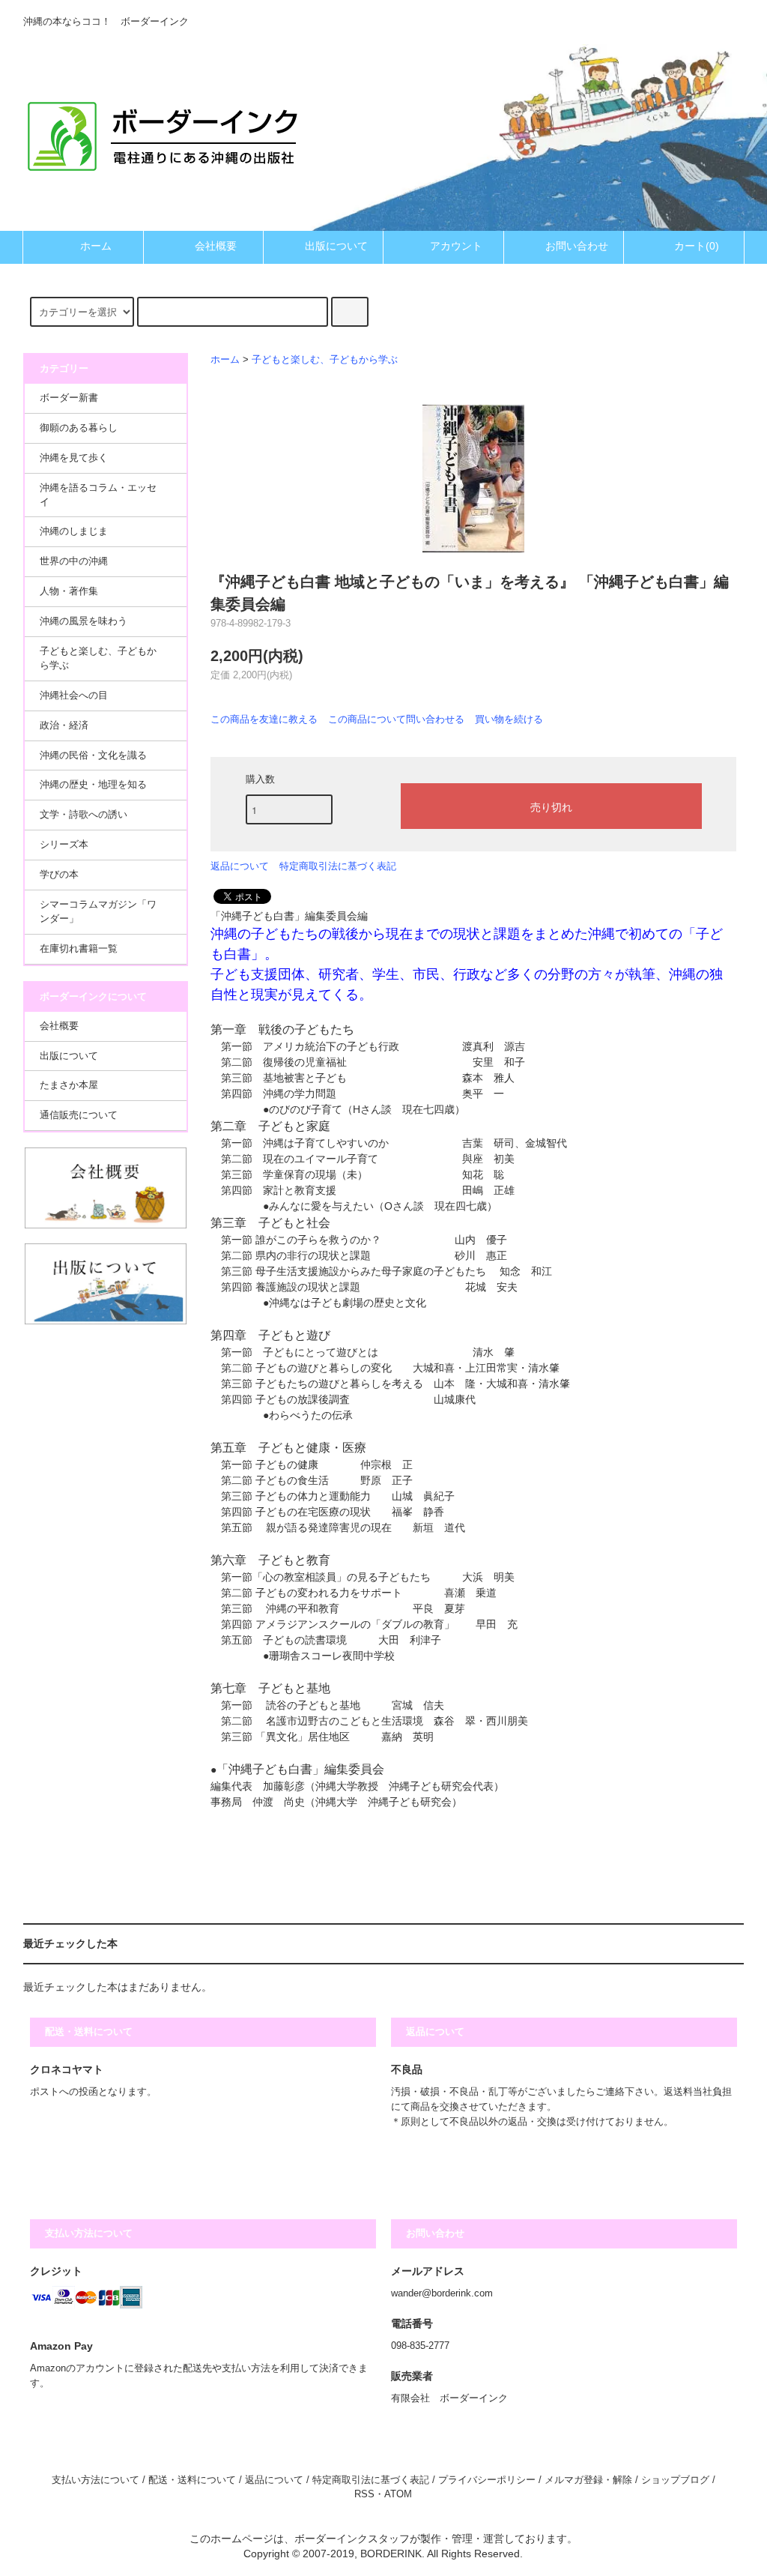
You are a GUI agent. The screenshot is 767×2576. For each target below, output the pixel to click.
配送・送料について (192, 2480)
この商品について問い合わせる (396, 719)
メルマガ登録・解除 (588, 2480)
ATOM (398, 2494)
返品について (240, 866)
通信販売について (79, 1115)
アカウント (456, 246)
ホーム (96, 246)
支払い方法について (96, 2480)
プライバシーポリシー (487, 2480)
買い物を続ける (509, 719)
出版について (336, 246)
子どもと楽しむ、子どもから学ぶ (325, 360)
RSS (364, 2494)
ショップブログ (675, 2480)
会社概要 (216, 246)
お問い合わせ (577, 246)
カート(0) (697, 246)
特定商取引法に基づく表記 (338, 866)
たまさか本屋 (69, 1085)
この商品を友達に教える (264, 719)
